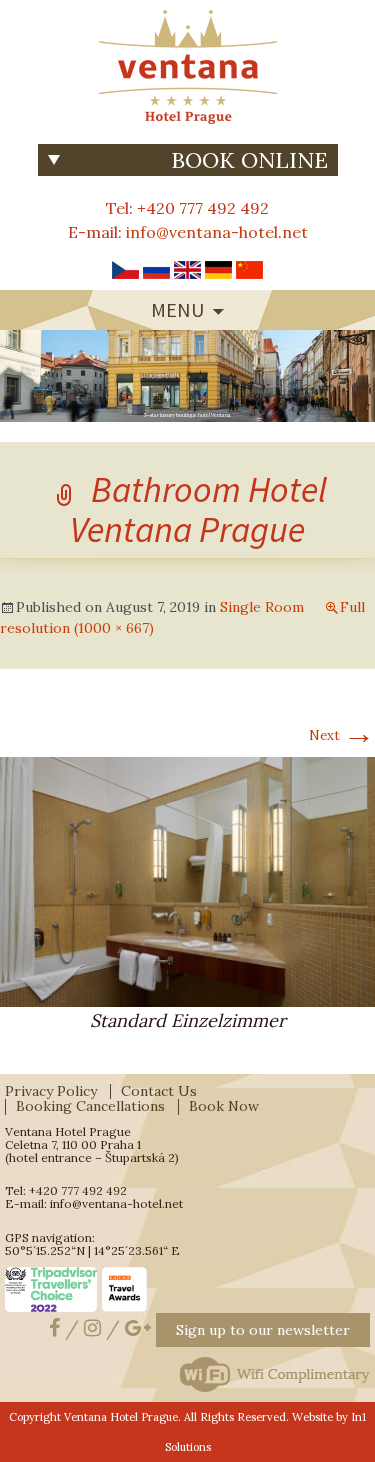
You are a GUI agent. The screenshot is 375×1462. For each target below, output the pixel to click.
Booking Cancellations (90, 1106)
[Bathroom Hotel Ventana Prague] (187, 880)
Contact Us (159, 1091)
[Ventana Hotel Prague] (188, 65)
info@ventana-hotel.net (217, 232)
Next (342, 735)
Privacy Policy (51, 1091)
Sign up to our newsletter (263, 1330)
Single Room (262, 607)
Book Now (224, 1106)
